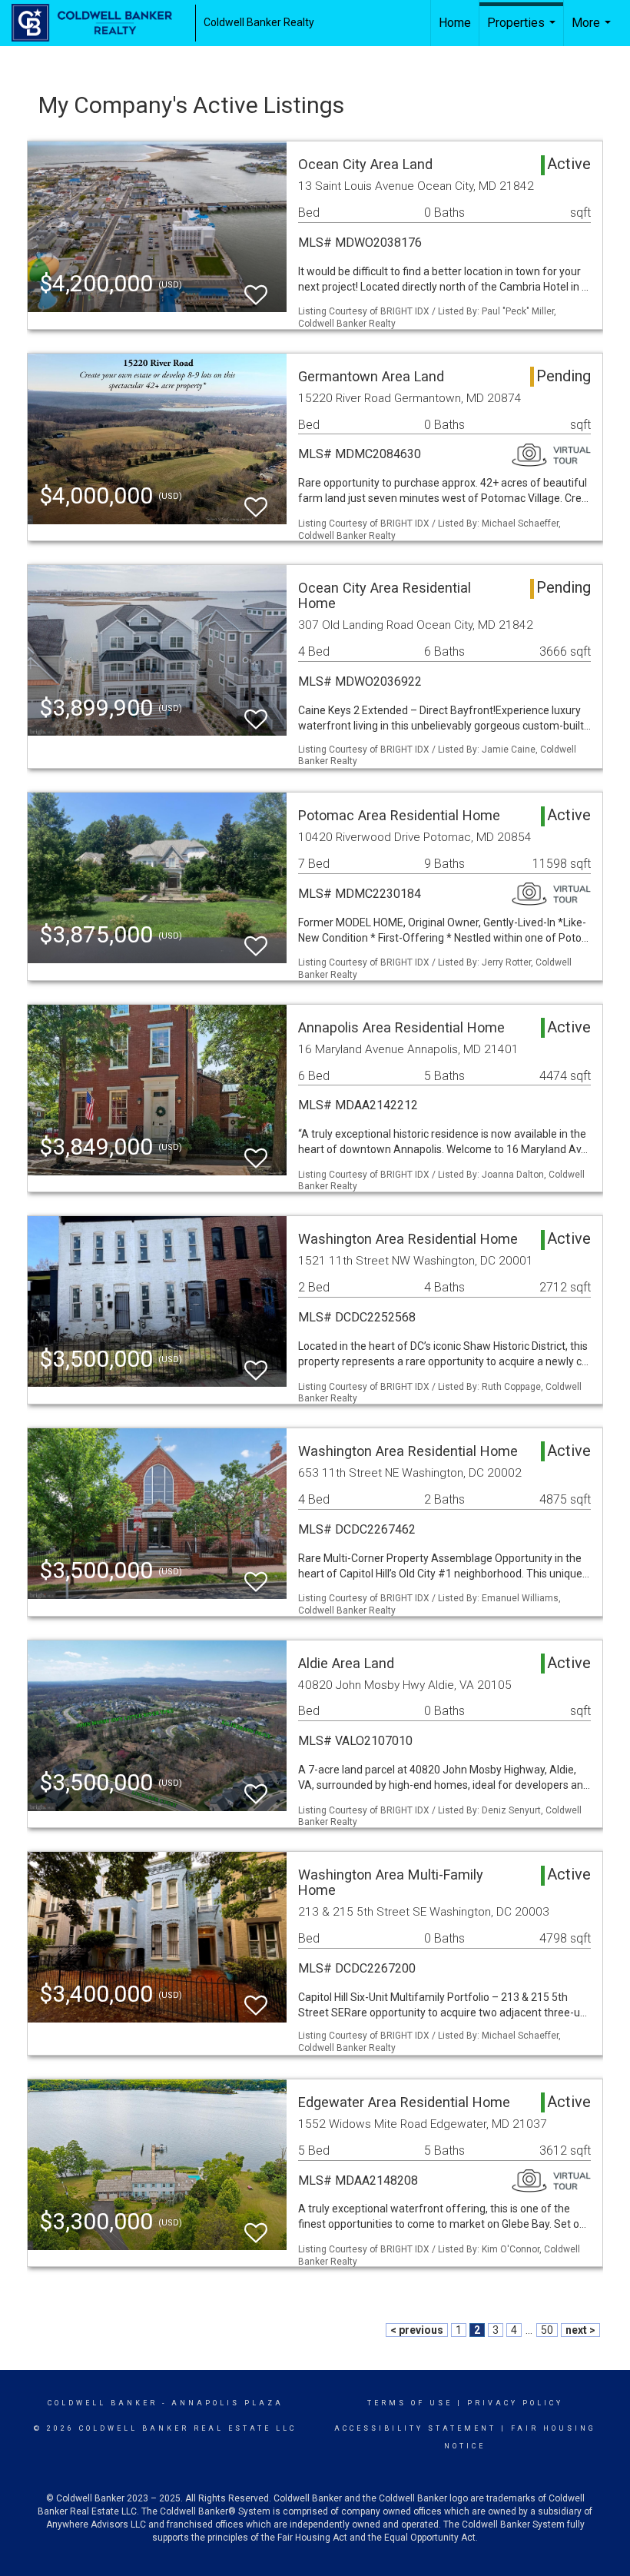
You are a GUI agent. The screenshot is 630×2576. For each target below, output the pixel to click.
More (593, 31)
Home (455, 23)
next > (580, 2330)
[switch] (256, 288)
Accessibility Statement (415, 2428)
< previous (417, 2330)
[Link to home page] (99, 23)
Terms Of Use (410, 2403)
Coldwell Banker (103, 2403)
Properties (523, 31)
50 (547, 2330)
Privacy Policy (515, 2403)
